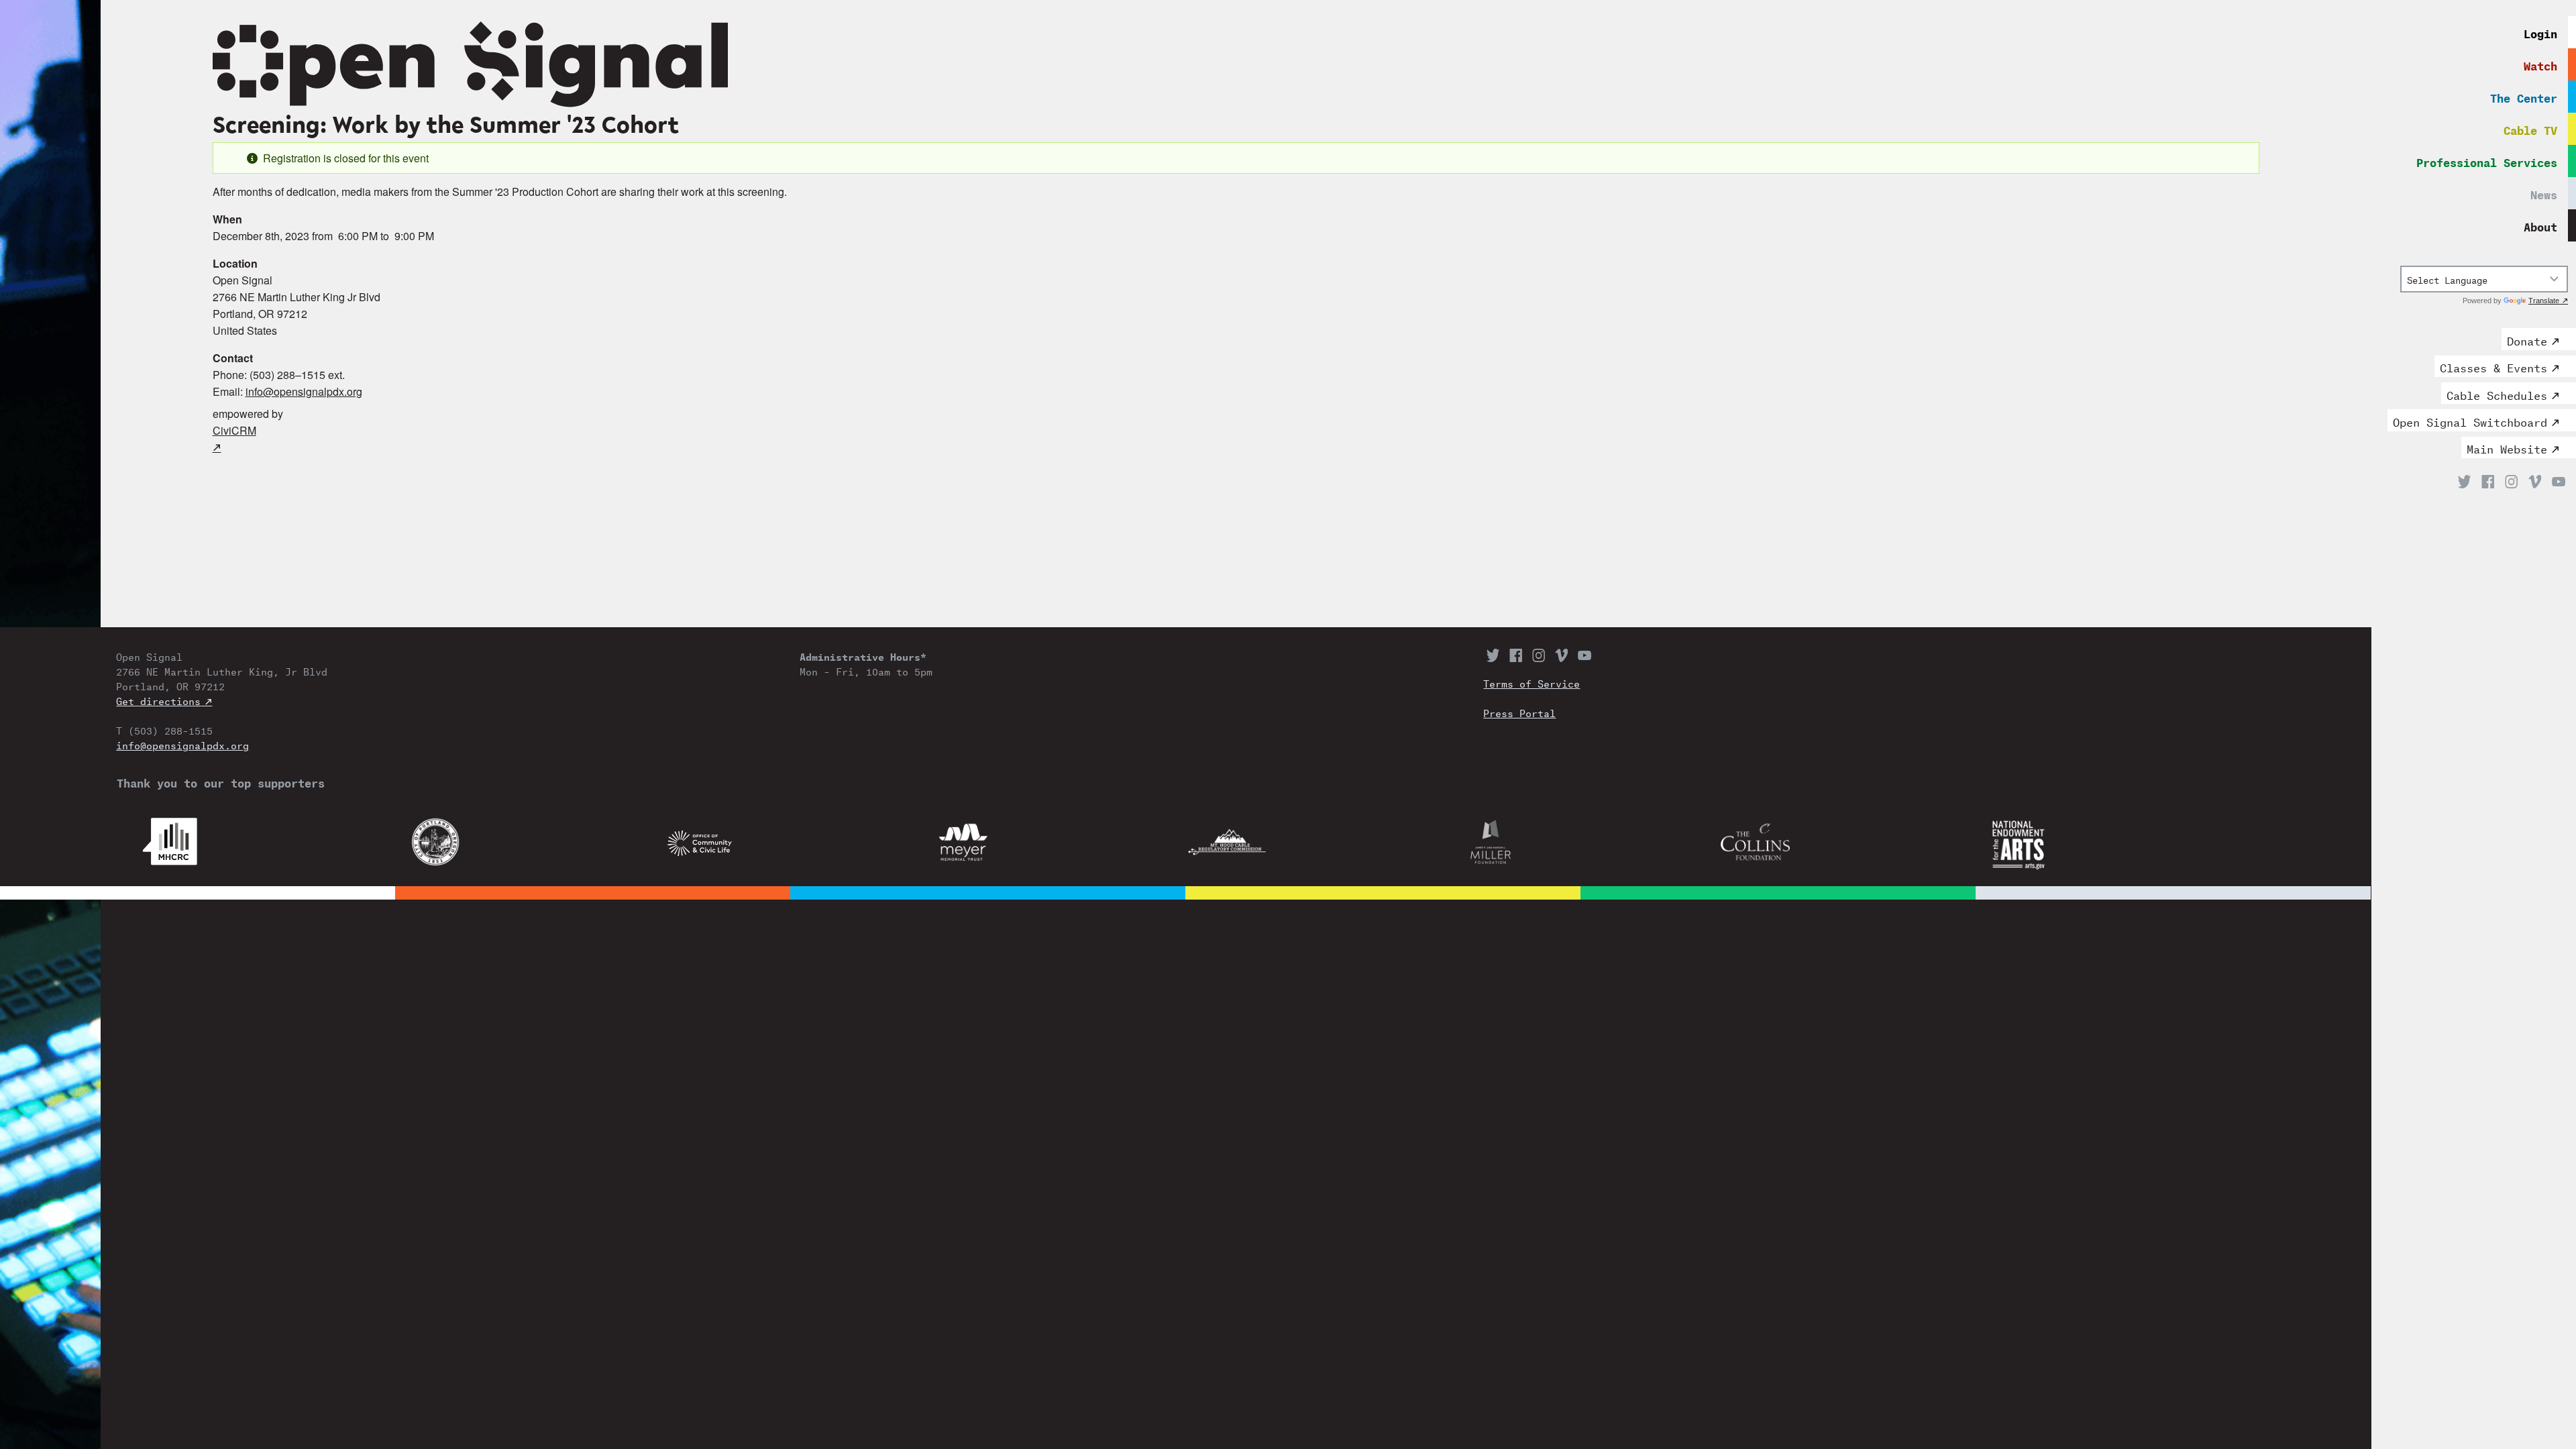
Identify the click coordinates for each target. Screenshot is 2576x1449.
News (2544, 193)
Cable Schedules (2497, 394)
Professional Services (2487, 161)
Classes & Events (2493, 366)
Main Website (2507, 447)
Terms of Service (1532, 683)
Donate (2527, 339)
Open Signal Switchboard (2470, 421)
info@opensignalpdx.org (304, 391)
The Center (2524, 96)
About (2540, 225)
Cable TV (2530, 128)
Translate (2544, 301)
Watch (2540, 64)
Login (2540, 32)
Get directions (158, 700)
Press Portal (1519, 712)
